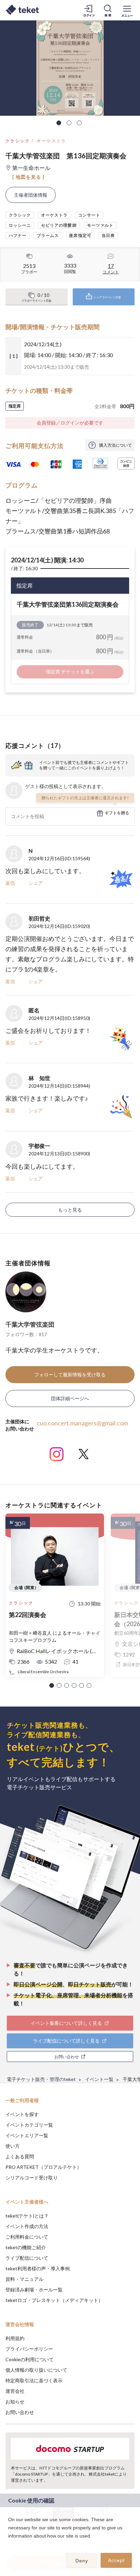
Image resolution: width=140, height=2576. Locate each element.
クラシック (18, 141)
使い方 (13, 2146)
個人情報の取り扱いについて (36, 2370)
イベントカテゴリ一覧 (29, 2125)
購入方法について (116, 445)
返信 (10, 883)
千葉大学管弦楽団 (30, 1324)
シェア (36, 883)
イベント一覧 (99, 2079)
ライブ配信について (27, 2258)
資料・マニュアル (24, 2279)
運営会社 (15, 2391)
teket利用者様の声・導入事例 (38, 2268)
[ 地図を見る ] (28, 177)
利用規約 (15, 2338)
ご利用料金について (27, 2237)
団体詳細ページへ (70, 1398)
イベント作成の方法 (27, 2226)
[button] (52, 1685)
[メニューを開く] (127, 10)
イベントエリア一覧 (27, 2135)
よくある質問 (20, 2156)
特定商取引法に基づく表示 (34, 2380)
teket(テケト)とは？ (27, 2216)
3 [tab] (79, 123)
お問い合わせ (20, 2412)
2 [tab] (69, 123)
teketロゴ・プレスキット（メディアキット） (54, 2300)
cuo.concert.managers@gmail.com (82, 1423)
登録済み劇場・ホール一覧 (34, 2290)
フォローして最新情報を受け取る (70, 1374)
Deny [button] (82, 2561)
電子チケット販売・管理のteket (41, 2079)
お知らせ (15, 2402)
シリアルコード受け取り (32, 2178)
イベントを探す (22, 2114)
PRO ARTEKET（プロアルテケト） (43, 2167)
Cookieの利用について (30, 2359)
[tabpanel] (70, 68)
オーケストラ (51, 141)
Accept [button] (116, 2560)
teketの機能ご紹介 (26, 2247)
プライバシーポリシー (29, 2349)
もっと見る (70, 1210)
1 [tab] (59, 123)
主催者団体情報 (31, 195)
